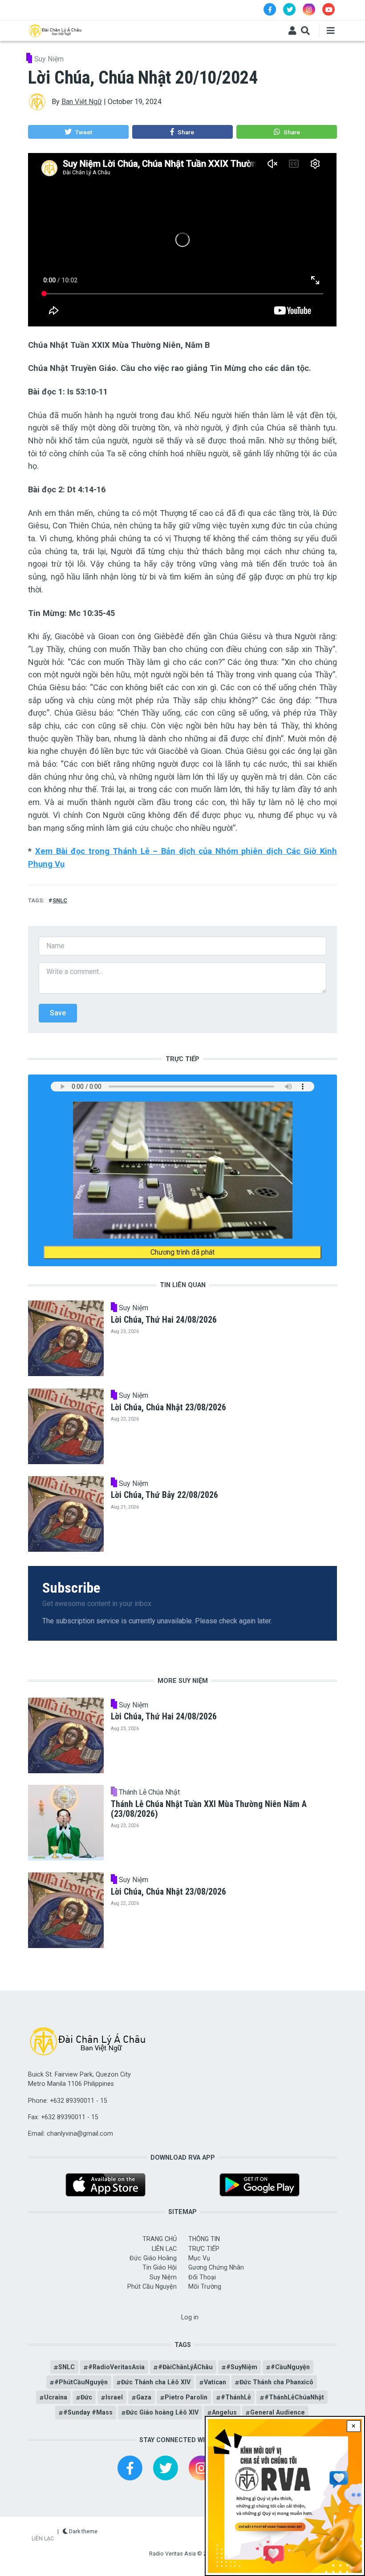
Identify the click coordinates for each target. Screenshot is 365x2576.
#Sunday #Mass (88, 2412)
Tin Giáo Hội (160, 2267)
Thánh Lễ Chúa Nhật (149, 1792)
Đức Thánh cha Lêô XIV (156, 2382)
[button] (78, 132)
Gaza (144, 2397)
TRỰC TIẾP (204, 2249)
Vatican (215, 2382)
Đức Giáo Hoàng (153, 2258)
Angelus (224, 2412)
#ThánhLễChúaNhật (294, 2397)
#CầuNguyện (290, 2367)
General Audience (278, 2412)
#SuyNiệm (242, 2367)
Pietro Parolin (186, 2397)
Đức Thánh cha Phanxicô (276, 2382)
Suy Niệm (49, 59)
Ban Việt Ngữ (82, 102)
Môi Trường (205, 2286)
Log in (190, 2317)
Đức (86, 2397)
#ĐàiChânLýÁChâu (185, 2367)
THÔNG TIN (204, 2239)
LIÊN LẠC (164, 2249)
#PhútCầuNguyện (81, 2382)
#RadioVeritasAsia (116, 2367)
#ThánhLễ (236, 2397)
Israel (114, 2397)
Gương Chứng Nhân (216, 2267)
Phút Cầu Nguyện (152, 2286)
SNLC (60, 900)
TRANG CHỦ (160, 2239)
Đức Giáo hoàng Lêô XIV (162, 2412)
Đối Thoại (202, 2277)
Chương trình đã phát (182, 1252)
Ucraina (56, 2397)
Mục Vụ (199, 2258)
